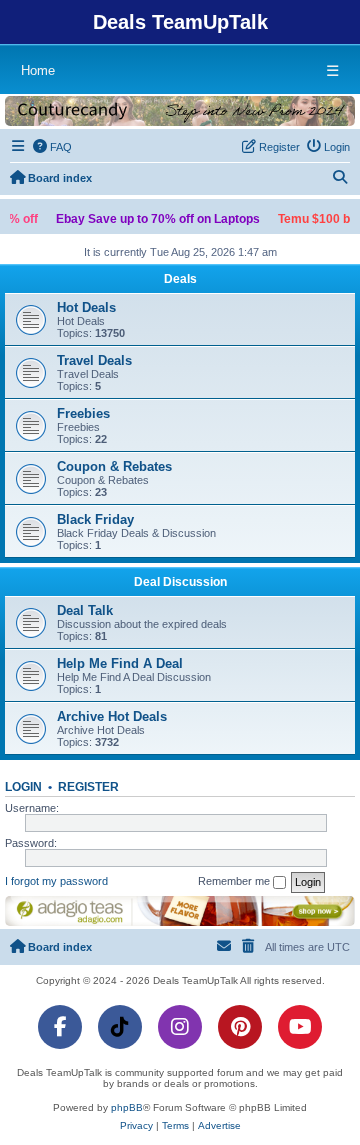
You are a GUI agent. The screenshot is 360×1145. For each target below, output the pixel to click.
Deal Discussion (180, 582)
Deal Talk (85, 610)
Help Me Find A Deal (120, 663)
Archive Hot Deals (112, 716)
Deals (180, 279)
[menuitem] (53, 147)
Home (38, 70)
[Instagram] (180, 1027)
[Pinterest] (240, 1027)
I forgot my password (56, 881)
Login (23, 787)
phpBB (127, 1107)
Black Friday (95, 519)
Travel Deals (94, 360)
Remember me (235, 881)
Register (88, 787)
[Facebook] (60, 1027)
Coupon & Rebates (114, 466)
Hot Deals (86, 307)
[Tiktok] (120, 1027)
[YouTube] (300, 1027)
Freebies (83, 413)
